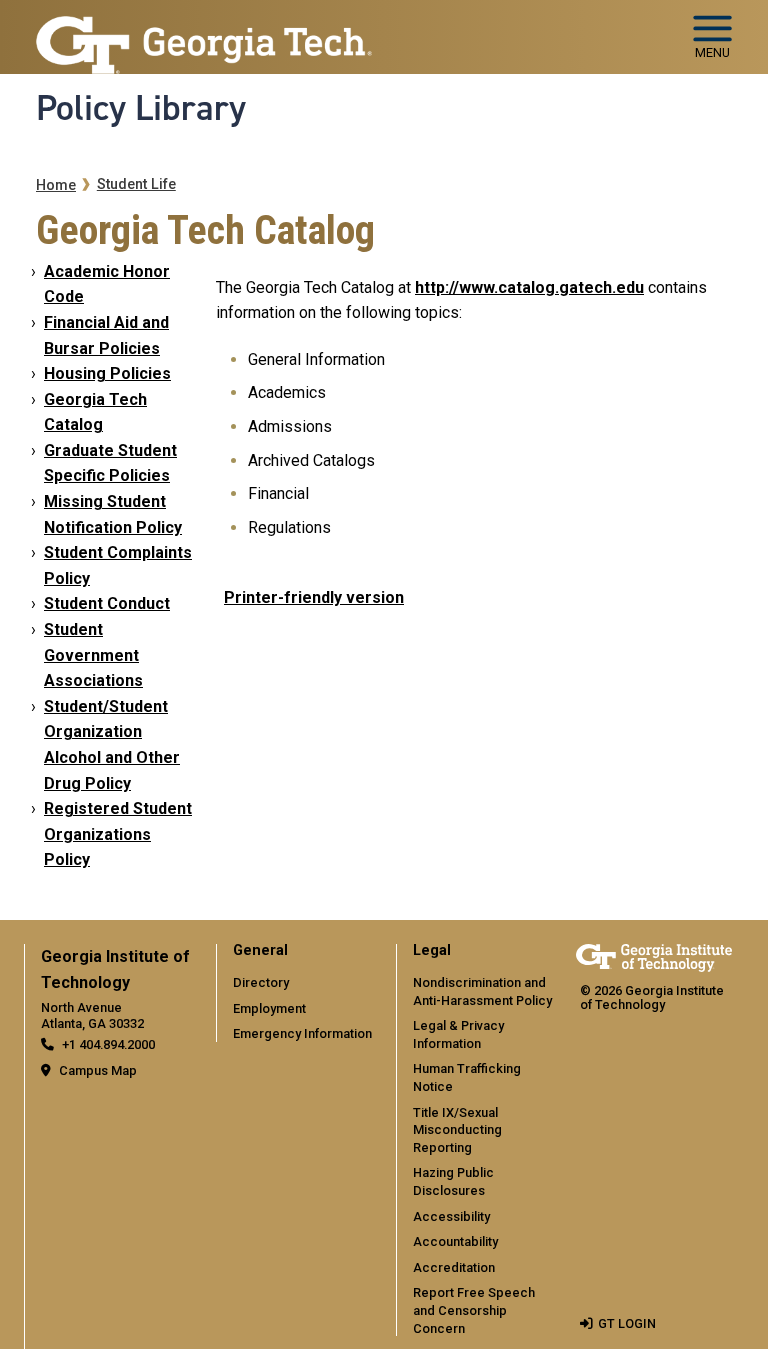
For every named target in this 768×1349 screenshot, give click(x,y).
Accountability (455, 1241)
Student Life (136, 184)
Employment (269, 1008)
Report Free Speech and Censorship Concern (474, 1310)
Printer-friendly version (314, 597)
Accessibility (451, 1216)
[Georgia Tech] (654, 957)
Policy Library (141, 108)
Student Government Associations (93, 655)
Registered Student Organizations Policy (118, 834)
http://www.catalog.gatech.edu (529, 287)
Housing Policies (107, 373)
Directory (261, 982)
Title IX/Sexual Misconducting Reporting (457, 1130)
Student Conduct (107, 603)
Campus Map (98, 1070)
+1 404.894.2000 (108, 1044)
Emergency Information (302, 1033)
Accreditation (454, 1267)
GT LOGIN (627, 1323)
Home (56, 185)
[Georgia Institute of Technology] (204, 28)
